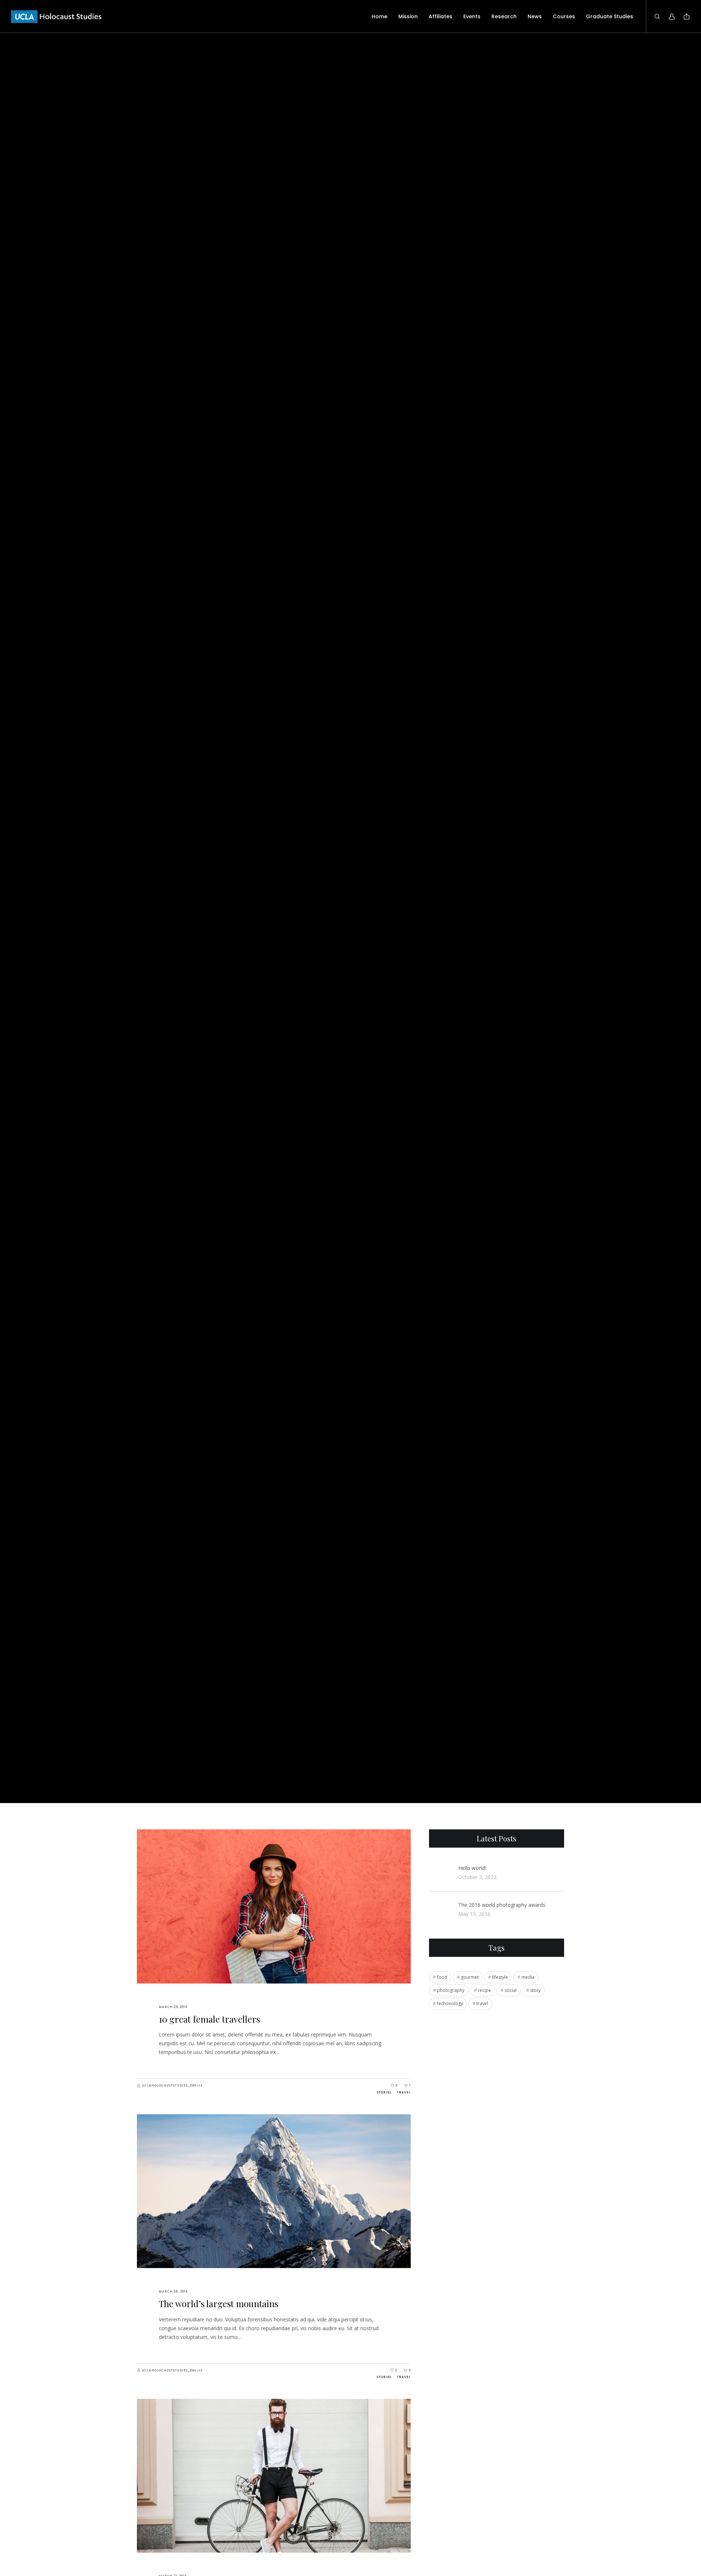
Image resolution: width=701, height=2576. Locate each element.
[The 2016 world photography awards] (440, 1910)
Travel (404, 2093)
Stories (384, 2093)
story (535, 1990)
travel (482, 2003)
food (442, 1977)
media (528, 1977)
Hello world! (472, 1868)
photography (451, 1990)
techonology (450, 2003)
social (511, 1990)
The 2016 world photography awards (502, 1905)
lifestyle (500, 1977)
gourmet (470, 1977)
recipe (484, 1990)
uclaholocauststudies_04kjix (172, 2086)
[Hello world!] (440, 1873)
